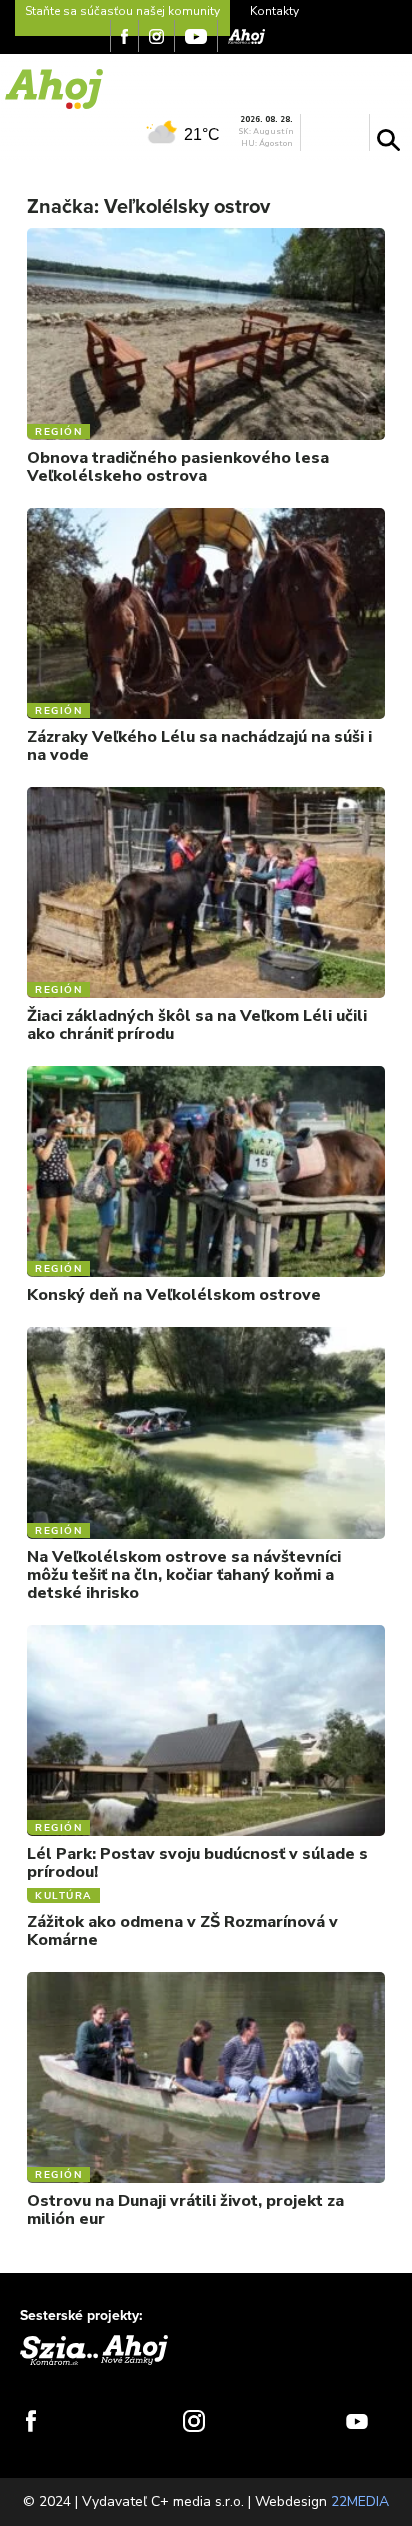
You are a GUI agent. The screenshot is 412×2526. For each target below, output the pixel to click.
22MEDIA (360, 2501)
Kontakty (274, 11)
